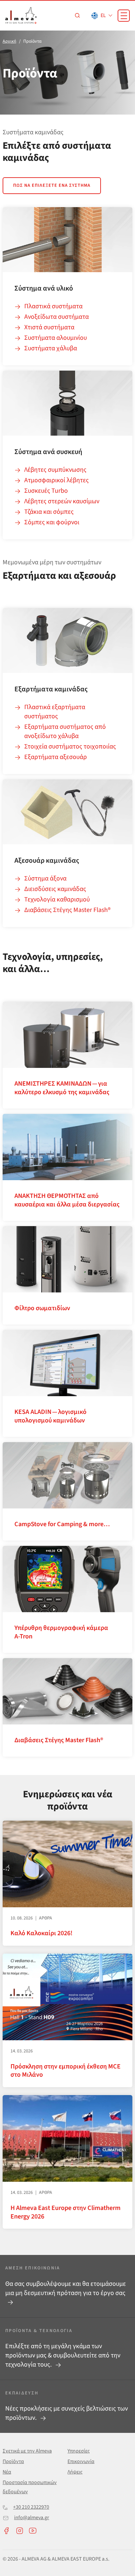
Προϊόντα (13, 2461)
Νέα (7, 2472)
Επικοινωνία (81, 2461)
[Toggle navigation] (124, 16)
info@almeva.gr (32, 2518)
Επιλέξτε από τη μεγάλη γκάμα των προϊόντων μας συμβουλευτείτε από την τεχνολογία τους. (63, 2355)
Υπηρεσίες (79, 2451)
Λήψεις (75, 2472)
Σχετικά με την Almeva (27, 2451)
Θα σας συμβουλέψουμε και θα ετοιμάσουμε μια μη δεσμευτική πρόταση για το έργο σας (66, 2288)
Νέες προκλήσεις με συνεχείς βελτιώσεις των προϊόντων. (67, 2413)
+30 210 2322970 (31, 2507)
